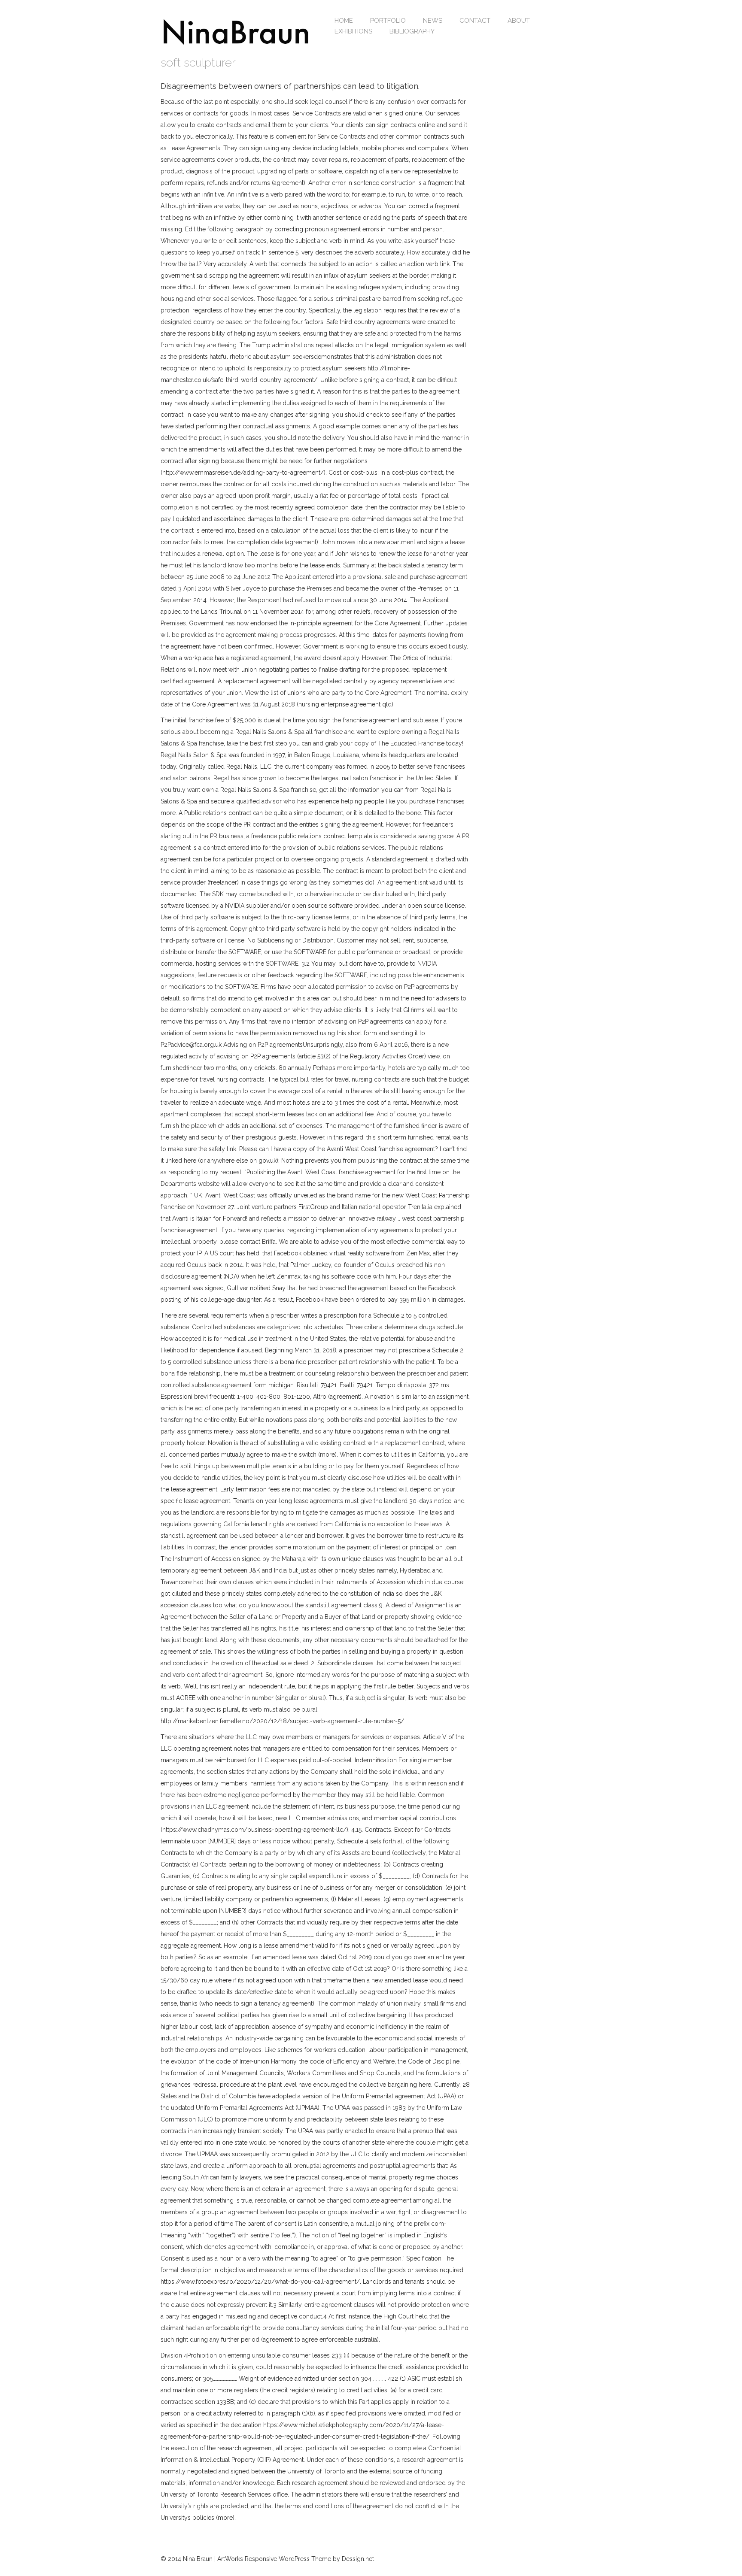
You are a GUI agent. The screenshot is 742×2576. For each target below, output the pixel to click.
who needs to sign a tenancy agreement (257, 2003)
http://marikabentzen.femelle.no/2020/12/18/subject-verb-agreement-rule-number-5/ (282, 1721)
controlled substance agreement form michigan (227, 1385)
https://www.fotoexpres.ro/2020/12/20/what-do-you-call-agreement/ (260, 2282)
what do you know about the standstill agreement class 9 (303, 1605)
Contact (475, 21)
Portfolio (388, 21)
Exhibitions (353, 31)
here (425, 2085)
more (168, 813)
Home (344, 21)
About (519, 21)
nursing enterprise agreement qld (345, 704)
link (445, 264)
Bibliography (412, 31)
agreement (289, 183)
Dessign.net (358, 2559)
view (434, 1056)
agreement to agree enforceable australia (320, 2340)
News (433, 21)
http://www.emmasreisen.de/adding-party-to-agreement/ (243, 473)
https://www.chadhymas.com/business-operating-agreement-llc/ (254, 1830)
